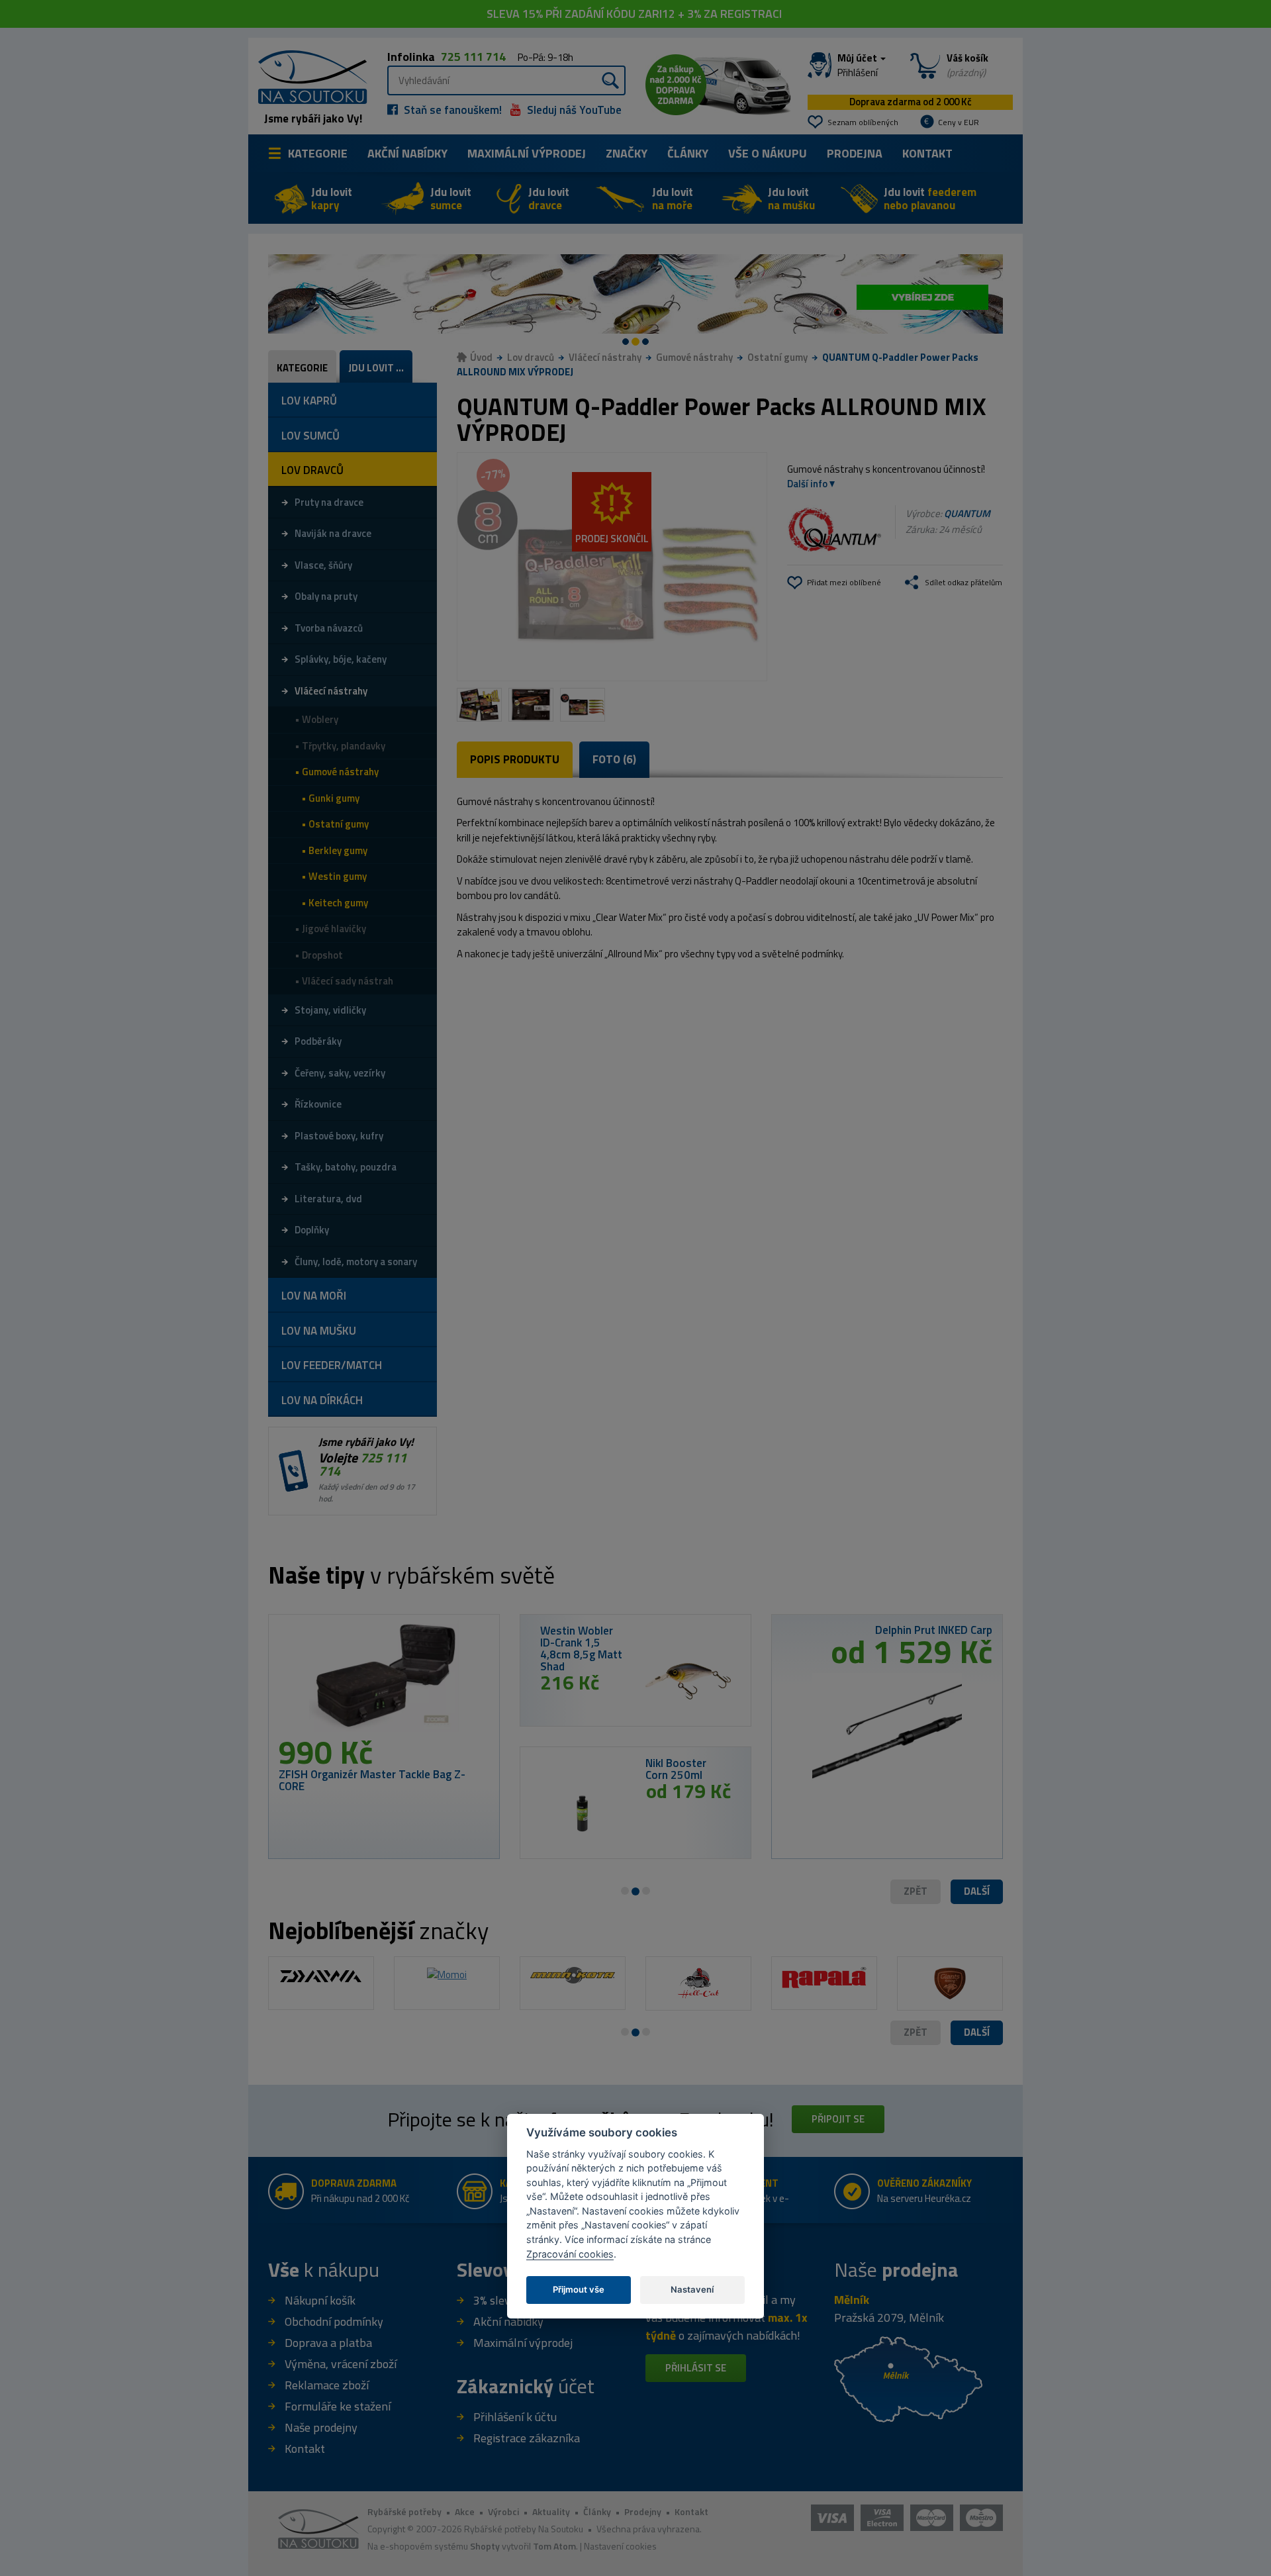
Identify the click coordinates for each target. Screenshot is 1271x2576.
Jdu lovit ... (376, 368)
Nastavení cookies (620, 2546)
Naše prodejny (321, 2427)
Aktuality (551, 2511)
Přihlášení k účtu (515, 2417)
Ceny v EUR (959, 122)
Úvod (481, 357)
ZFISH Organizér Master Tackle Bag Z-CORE (372, 1780)
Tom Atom (554, 2546)
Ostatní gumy (777, 357)
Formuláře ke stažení (338, 2406)
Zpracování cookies (570, 2254)
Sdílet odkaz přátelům (964, 582)
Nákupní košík (320, 2300)
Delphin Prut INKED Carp (934, 1630)
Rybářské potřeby (404, 2511)
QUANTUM (967, 513)
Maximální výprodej (523, 2343)
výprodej (527, 153)
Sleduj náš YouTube (573, 110)
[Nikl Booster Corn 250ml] (583, 1813)
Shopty (485, 2546)
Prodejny (643, 2511)
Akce (465, 2511)
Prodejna (855, 153)
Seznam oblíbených (863, 122)
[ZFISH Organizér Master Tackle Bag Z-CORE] (384, 1680)
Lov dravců (531, 357)
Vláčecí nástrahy (605, 357)
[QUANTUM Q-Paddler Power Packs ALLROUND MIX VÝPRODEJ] (612, 567)
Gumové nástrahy (694, 357)
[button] (977, 1892)
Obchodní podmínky (334, 2321)
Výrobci (503, 2511)
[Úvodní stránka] (308, 76)
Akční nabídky (407, 153)
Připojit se (838, 2119)
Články (688, 153)
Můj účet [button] (858, 66)
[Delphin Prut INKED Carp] (887, 1724)
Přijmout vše (579, 2289)
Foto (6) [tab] (614, 759)
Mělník (852, 2300)
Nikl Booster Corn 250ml (676, 1769)
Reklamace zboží (327, 2385)
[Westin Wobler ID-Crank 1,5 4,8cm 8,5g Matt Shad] (688, 1681)
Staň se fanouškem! (451, 110)
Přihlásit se (696, 2368)
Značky (627, 153)
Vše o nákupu (768, 153)
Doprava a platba (328, 2343)
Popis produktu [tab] (515, 759)
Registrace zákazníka (527, 2438)
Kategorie (318, 153)
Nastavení (692, 2289)
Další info (807, 484)
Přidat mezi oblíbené (844, 582)
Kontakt (927, 153)
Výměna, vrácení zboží (341, 2364)
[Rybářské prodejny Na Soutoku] (908, 2378)
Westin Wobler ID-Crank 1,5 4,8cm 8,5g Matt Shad (581, 1648)
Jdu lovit (332, 199)
